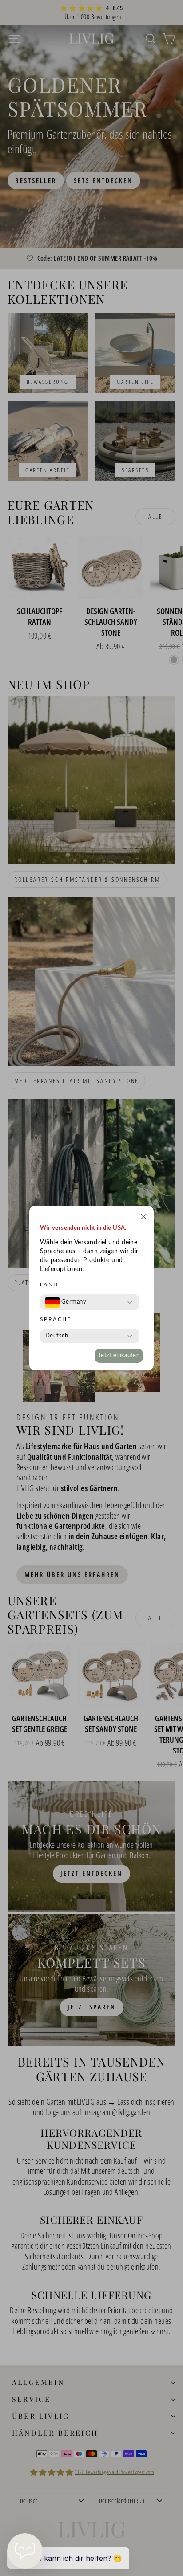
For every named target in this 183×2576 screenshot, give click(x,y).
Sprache (56, 1319)
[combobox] (66, 1302)
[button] (144, 1218)
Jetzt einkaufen (119, 1355)
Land (49, 1284)
